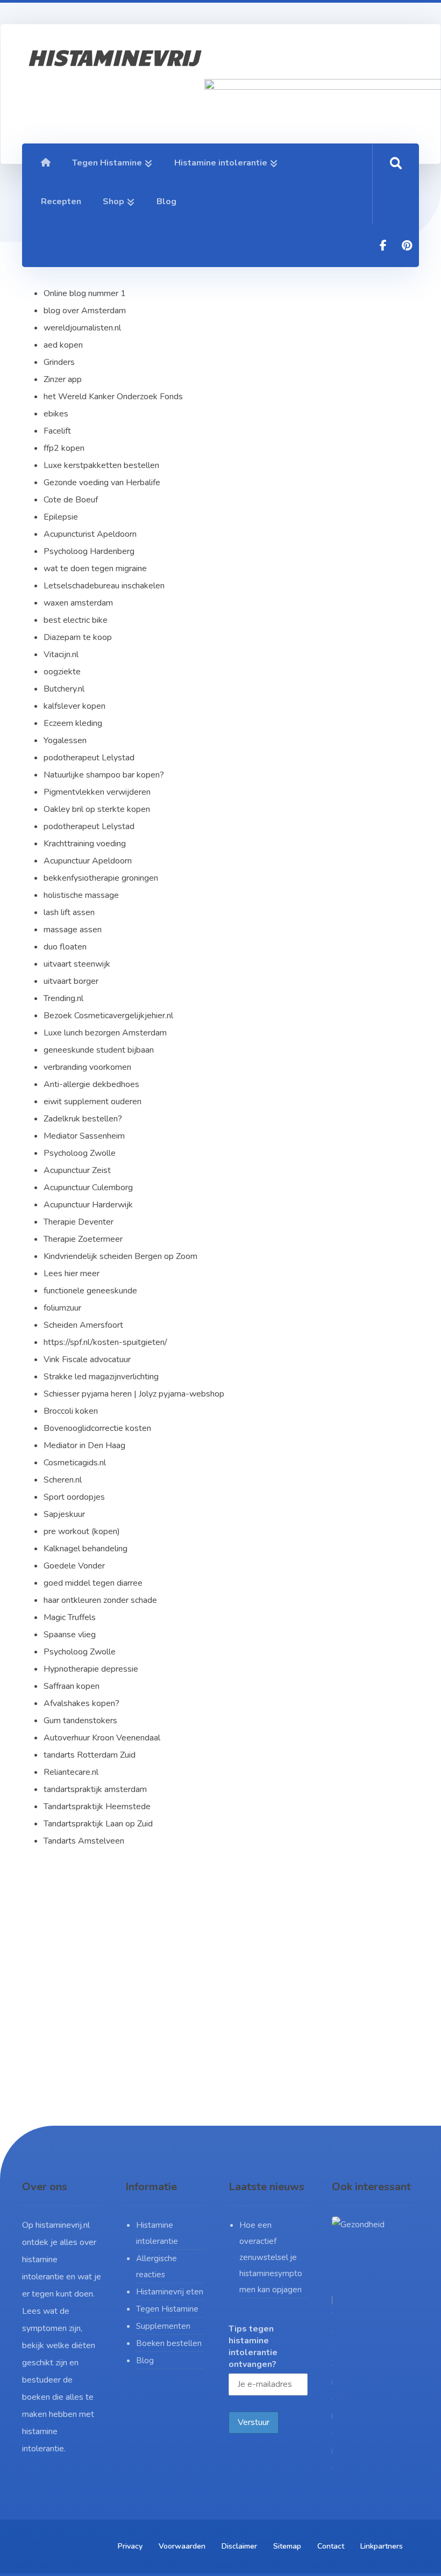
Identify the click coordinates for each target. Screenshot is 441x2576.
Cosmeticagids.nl (75, 1463)
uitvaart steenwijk (77, 964)
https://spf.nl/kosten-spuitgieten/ (105, 1342)
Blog (145, 2361)
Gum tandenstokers (80, 1721)
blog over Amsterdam (85, 311)
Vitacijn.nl (61, 654)
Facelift (57, 431)
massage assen (73, 930)
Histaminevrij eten (170, 2292)
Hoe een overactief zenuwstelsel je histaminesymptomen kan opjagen (271, 2257)
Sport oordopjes (74, 1497)
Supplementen (163, 2326)
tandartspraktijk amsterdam (95, 1789)
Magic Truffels (70, 1617)
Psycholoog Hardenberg (89, 551)
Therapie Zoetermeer (83, 1239)
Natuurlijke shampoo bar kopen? (104, 775)
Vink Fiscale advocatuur (87, 1359)
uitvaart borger (71, 981)
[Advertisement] (220, 2007)
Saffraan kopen (72, 1686)
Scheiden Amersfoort (83, 1325)
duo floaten (65, 947)
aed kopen (63, 345)
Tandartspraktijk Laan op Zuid (98, 1824)
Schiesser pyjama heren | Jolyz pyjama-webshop (134, 1394)
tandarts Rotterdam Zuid (90, 1755)
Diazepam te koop (78, 637)
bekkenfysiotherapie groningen (101, 878)
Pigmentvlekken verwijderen (97, 792)
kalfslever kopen (74, 706)
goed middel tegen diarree (93, 1583)
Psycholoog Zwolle (80, 1153)
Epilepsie (61, 517)
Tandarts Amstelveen (84, 1841)
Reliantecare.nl (71, 1772)
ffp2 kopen (64, 448)
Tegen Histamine (167, 2309)
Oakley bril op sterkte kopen (97, 809)
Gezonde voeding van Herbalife (102, 483)
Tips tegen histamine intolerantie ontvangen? (253, 2347)
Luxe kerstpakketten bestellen (101, 465)
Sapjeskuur (64, 1514)
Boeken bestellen (169, 2343)
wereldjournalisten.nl (82, 328)
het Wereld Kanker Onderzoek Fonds (113, 397)
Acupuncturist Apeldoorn (90, 534)
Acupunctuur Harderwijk (88, 1205)
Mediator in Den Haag (84, 1445)
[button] (383, 246)
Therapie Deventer (79, 1222)
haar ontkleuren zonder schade (100, 1600)
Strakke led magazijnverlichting (101, 1377)
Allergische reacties (157, 2266)
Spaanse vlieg (70, 1635)
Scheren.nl (63, 1480)
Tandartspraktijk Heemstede (97, 1807)
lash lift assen (69, 912)
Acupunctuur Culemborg (88, 1188)
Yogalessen (66, 740)
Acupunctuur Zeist (77, 1170)
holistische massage (81, 895)
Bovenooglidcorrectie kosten (97, 1428)
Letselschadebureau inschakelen (104, 586)
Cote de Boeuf (71, 500)
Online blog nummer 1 (85, 293)
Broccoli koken (71, 1411)
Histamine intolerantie (157, 2233)
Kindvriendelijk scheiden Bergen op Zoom (120, 1256)
